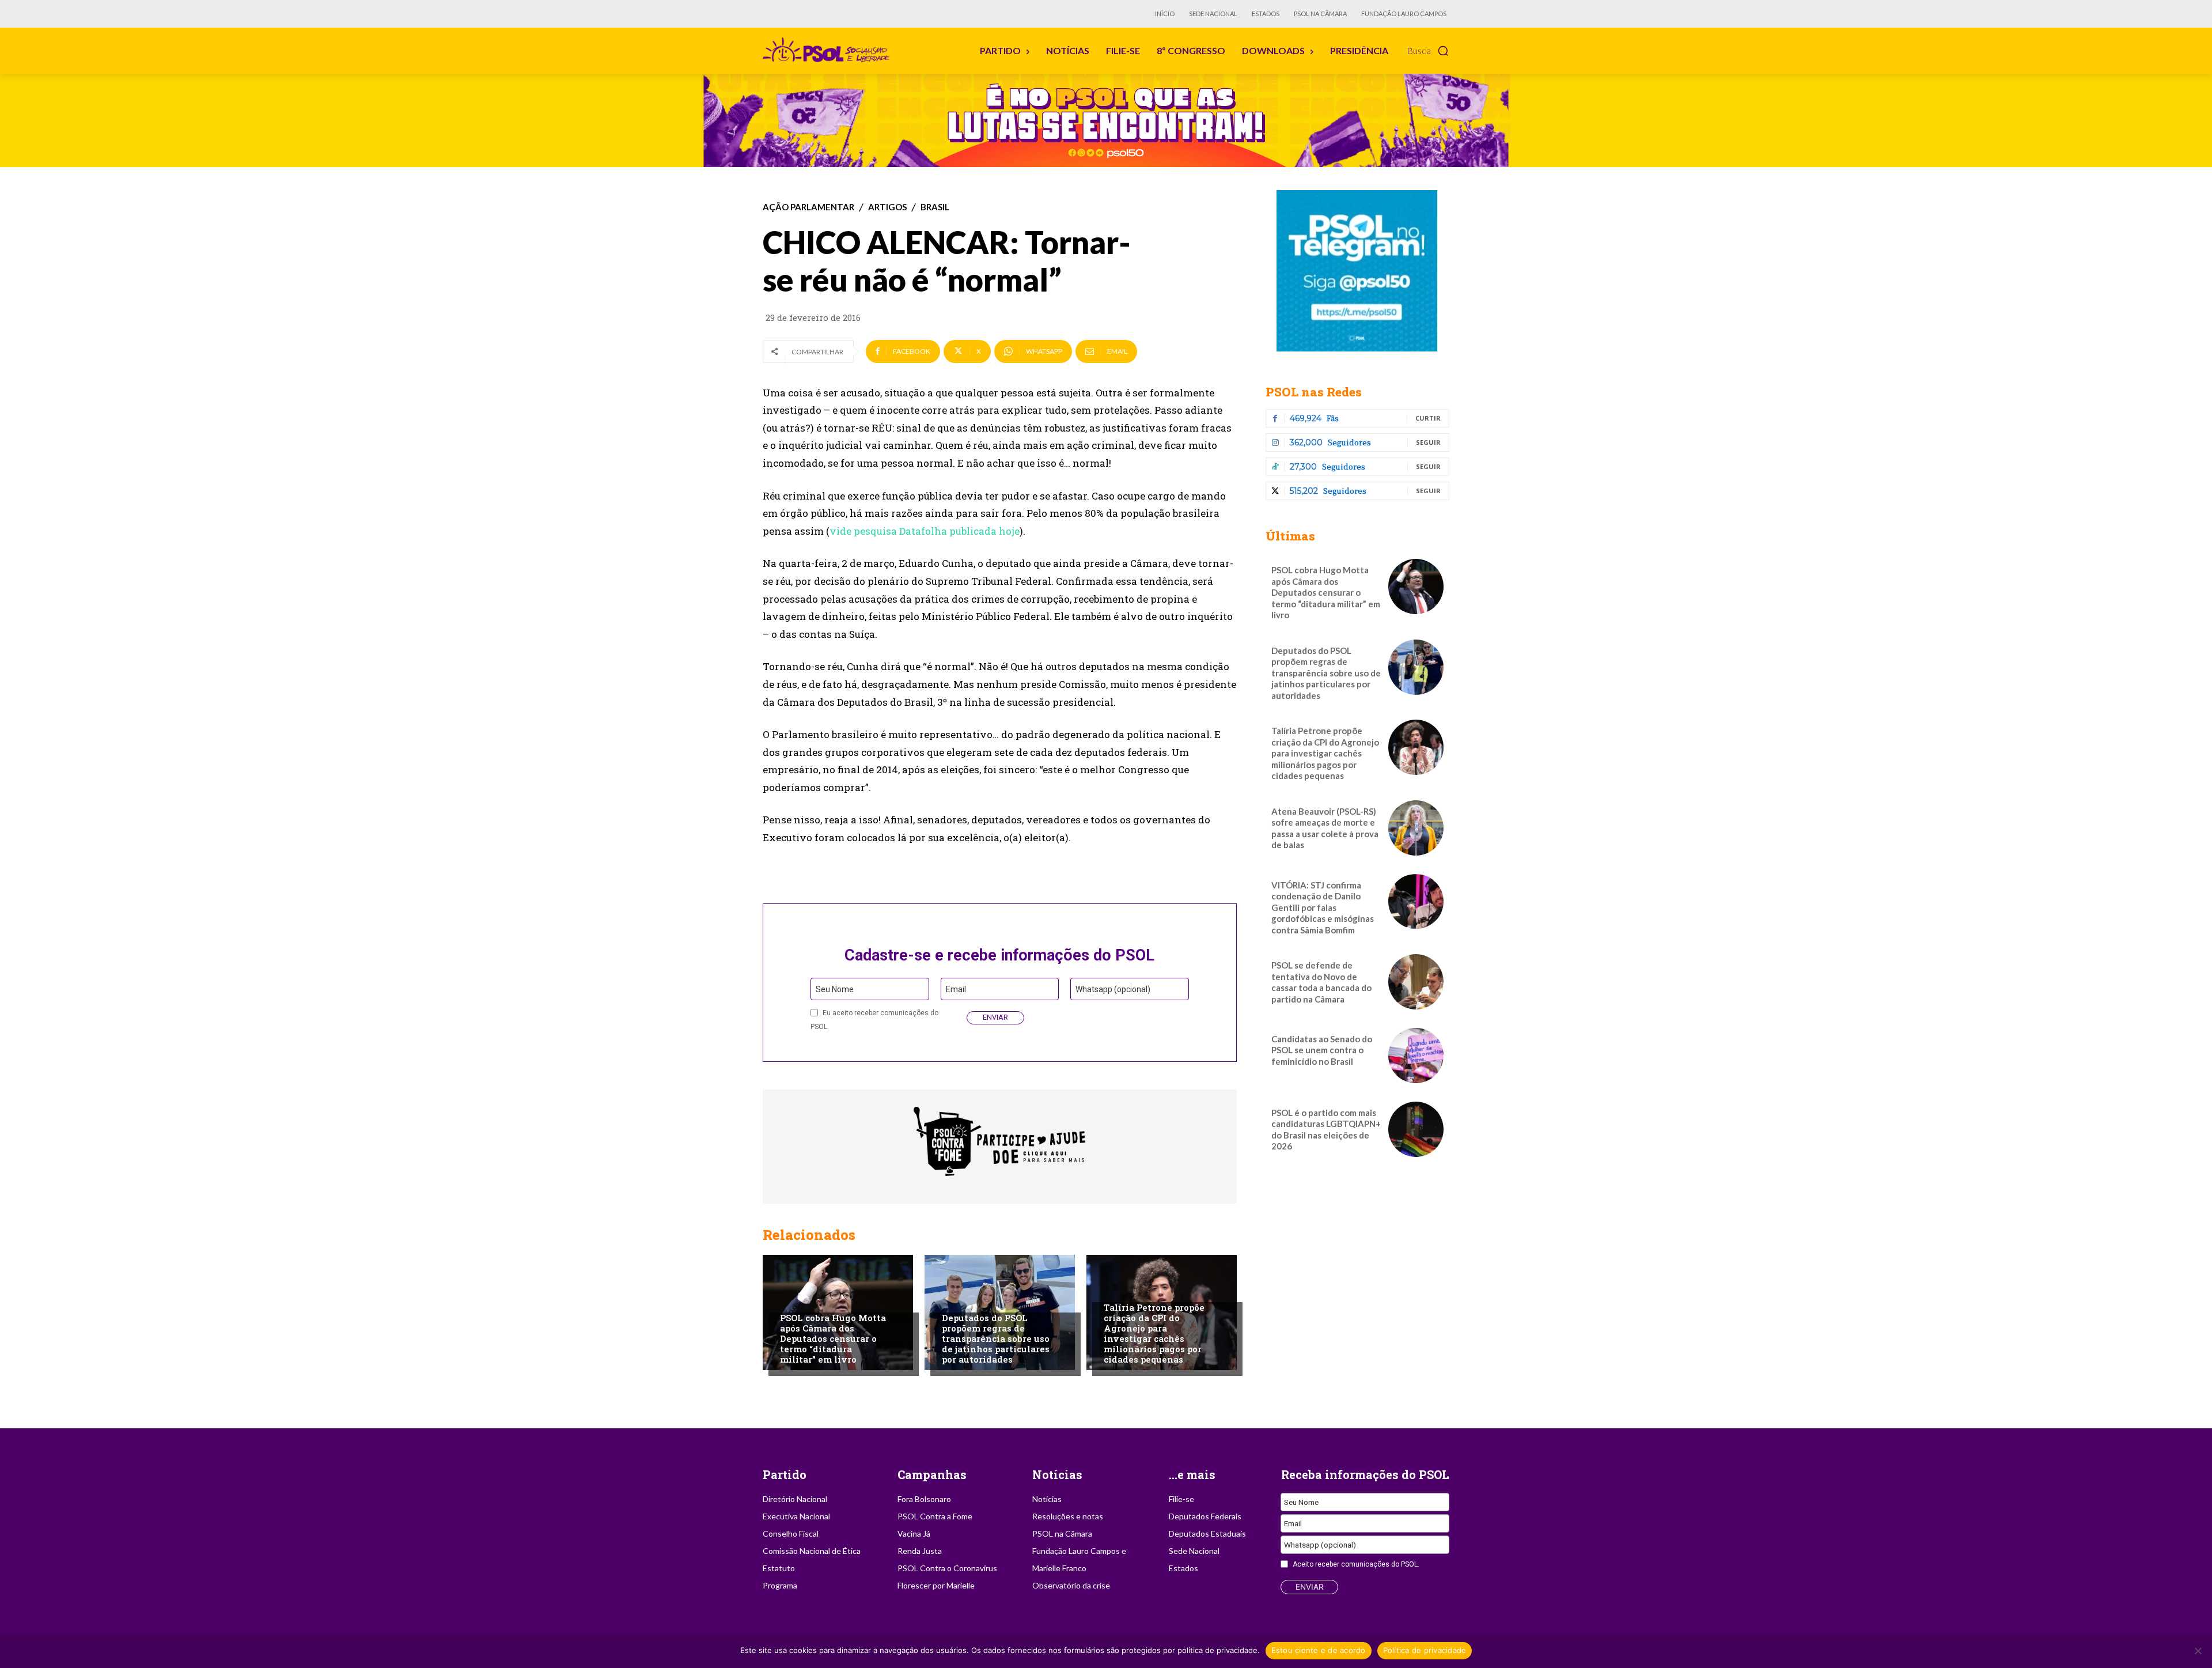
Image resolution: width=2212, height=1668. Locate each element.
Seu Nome (835, 989)
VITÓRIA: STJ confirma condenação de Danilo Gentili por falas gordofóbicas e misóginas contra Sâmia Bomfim (1323, 907)
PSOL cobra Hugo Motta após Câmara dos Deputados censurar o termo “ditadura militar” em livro (833, 1338)
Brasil (935, 207)
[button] (1428, 51)
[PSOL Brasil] (828, 50)
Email (956, 989)
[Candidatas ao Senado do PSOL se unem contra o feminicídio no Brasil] (1416, 1056)
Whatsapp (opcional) (1113, 989)
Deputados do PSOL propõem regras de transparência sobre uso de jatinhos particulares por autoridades (996, 1338)
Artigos (887, 207)
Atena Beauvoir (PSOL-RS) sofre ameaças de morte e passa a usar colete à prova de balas (1325, 828)
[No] (2198, 1651)
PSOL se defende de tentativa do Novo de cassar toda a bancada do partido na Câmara (1321, 982)
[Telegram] (1357, 271)
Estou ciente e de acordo (1319, 1650)
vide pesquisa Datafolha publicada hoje (925, 531)
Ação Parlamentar (808, 207)
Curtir (1428, 418)
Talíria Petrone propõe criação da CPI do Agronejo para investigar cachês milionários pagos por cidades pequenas (1154, 1333)
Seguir (1428, 442)
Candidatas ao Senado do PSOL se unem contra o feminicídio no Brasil (1322, 1050)
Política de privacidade (1425, 1650)
